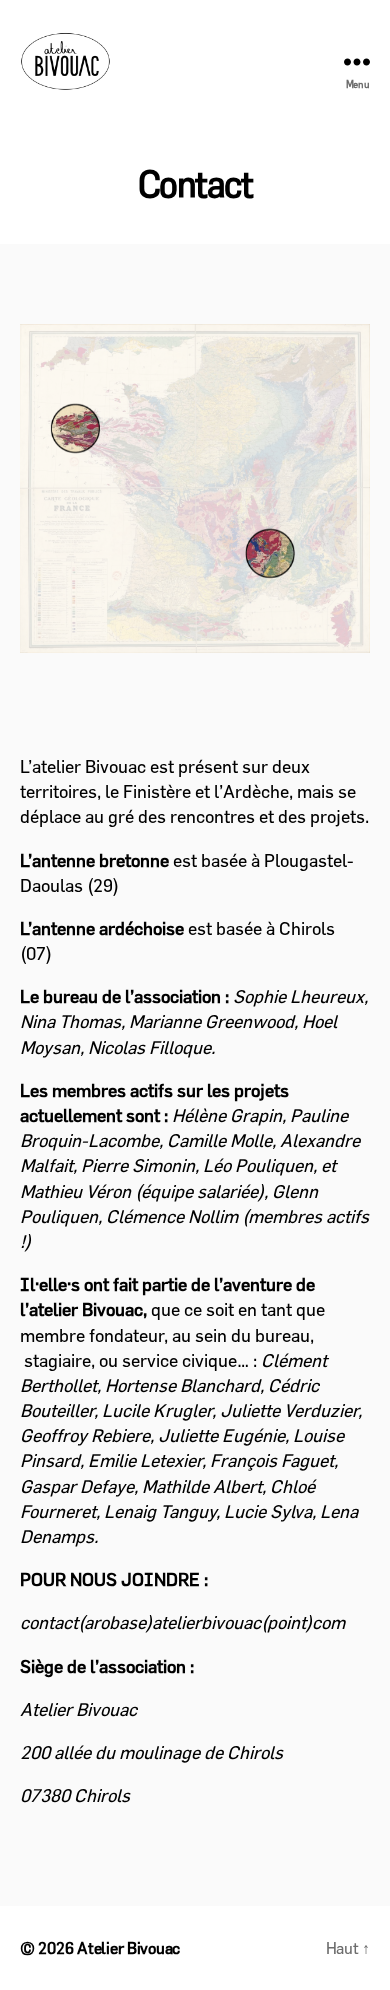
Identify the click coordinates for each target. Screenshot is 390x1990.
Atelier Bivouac (128, 1948)
